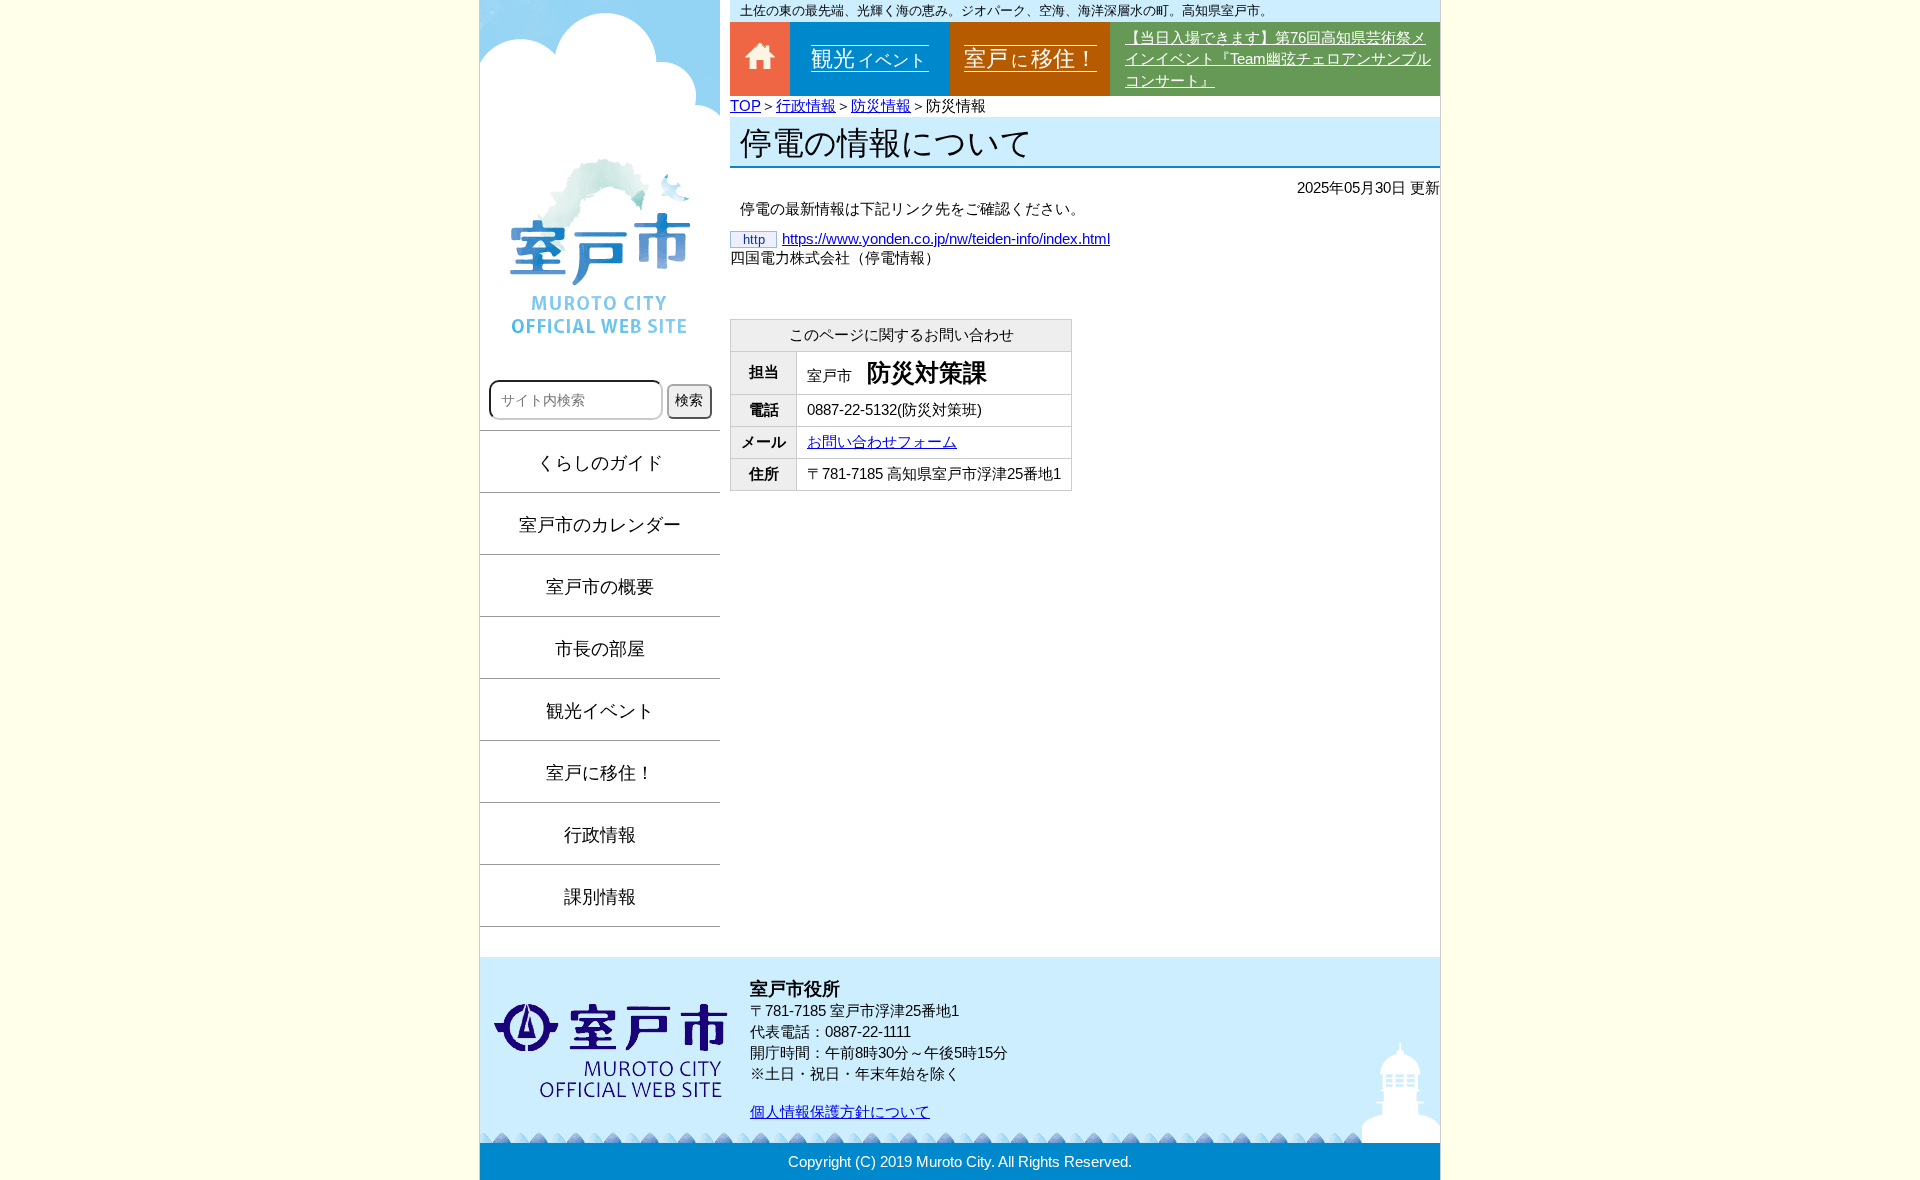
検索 (689, 400)
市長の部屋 (600, 649)
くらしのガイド (600, 463)
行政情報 (600, 835)
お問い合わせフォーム (882, 441)
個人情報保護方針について (840, 1111)
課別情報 (600, 897)
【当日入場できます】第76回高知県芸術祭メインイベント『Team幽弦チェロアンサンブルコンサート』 (1278, 59)
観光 (868, 58)
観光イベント (600, 711)
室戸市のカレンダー (600, 525)
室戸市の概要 (600, 587)
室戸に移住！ (600, 773)
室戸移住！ (1030, 58)
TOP (745, 105)
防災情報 (881, 105)
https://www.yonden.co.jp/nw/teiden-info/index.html (946, 238)
